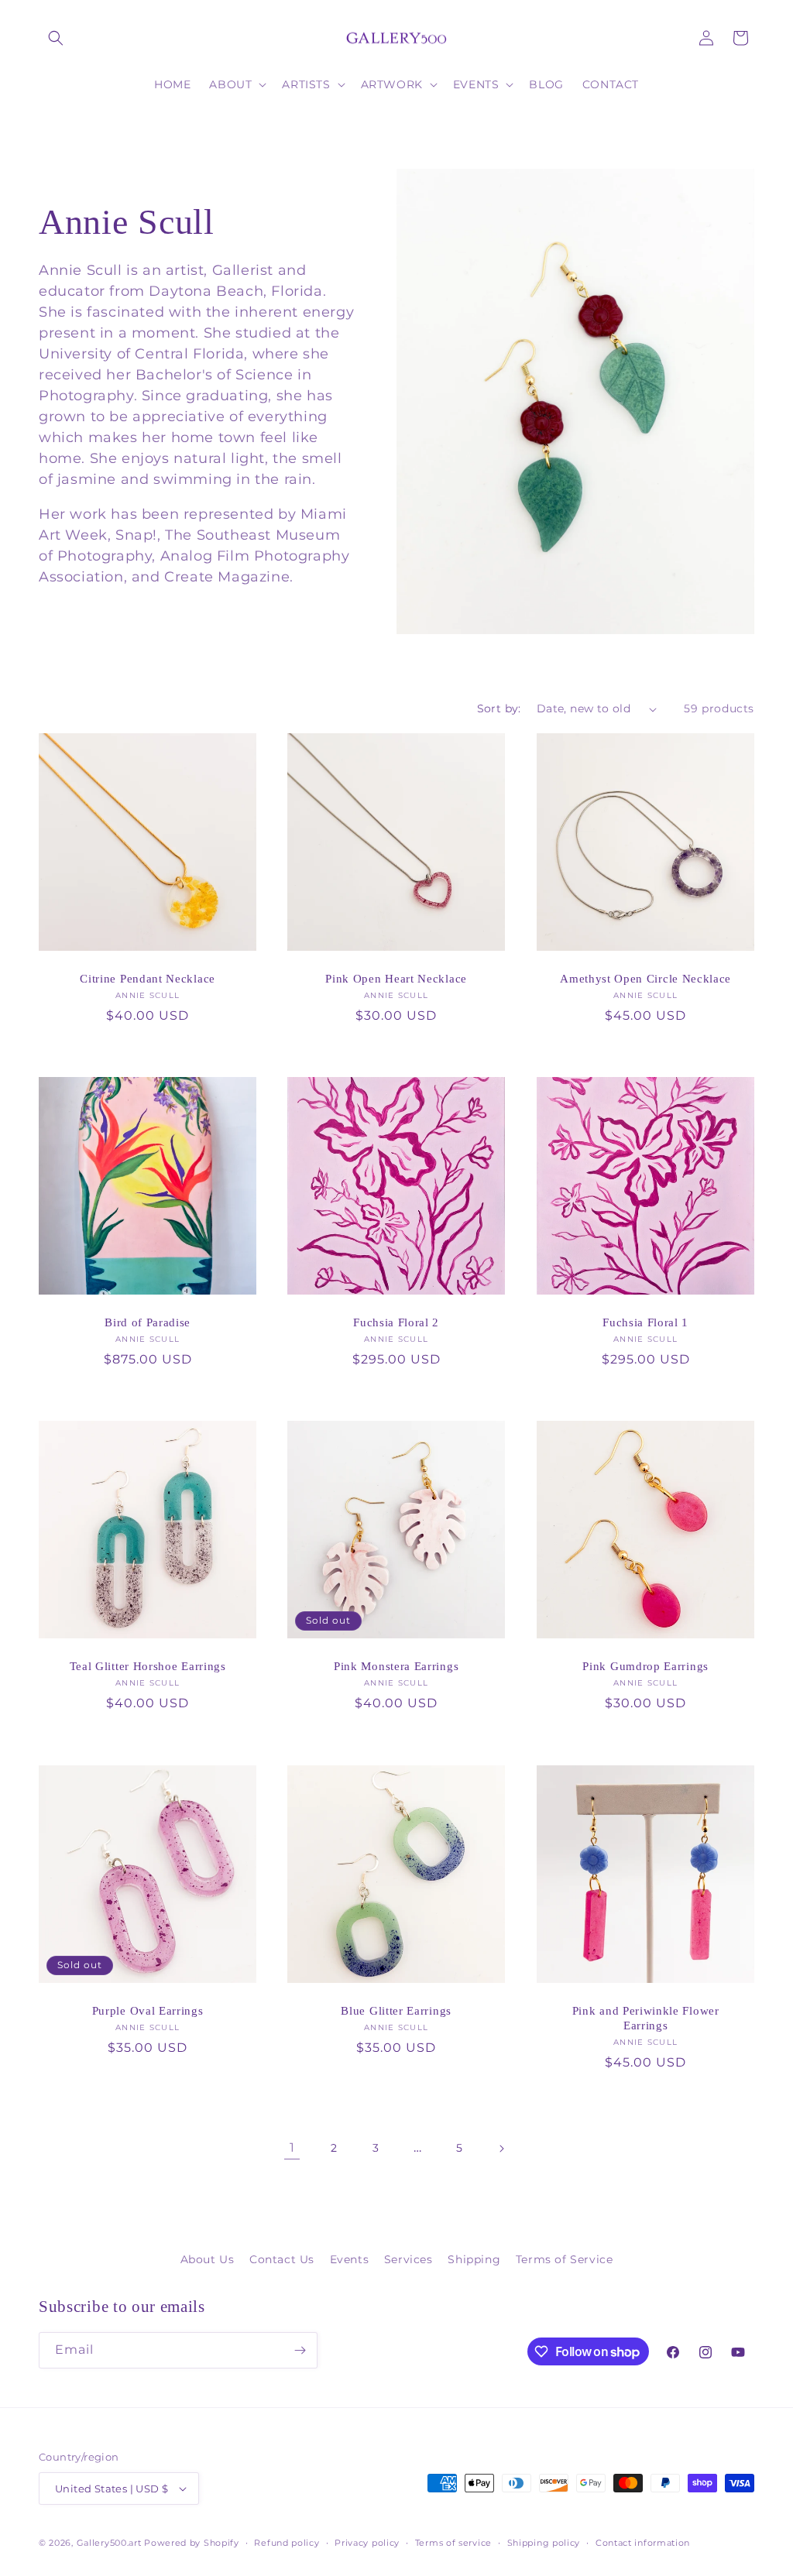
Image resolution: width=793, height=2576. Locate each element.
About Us (208, 2259)
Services (409, 2259)
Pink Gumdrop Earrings (645, 1667)
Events (350, 2259)
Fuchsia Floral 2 (396, 1323)
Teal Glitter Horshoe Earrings (148, 1667)
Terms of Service (565, 2259)
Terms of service (453, 2543)
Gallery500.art (109, 2543)
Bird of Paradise (148, 1323)
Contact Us (282, 2259)
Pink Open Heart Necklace (397, 979)
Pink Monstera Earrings (396, 1667)
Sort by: (499, 708)
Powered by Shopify (192, 2543)
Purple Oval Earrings (148, 2011)
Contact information (643, 2543)
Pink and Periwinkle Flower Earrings (645, 2018)
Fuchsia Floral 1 (645, 1323)
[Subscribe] (300, 2350)
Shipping (474, 2259)
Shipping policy (544, 2543)
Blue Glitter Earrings (397, 2011)
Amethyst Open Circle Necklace (645, 979)
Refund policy (287, 2543)
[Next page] (501, 2149)
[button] (56, 38)
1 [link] (292, 2147)
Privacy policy (367, 2543)
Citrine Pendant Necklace (148, 979)
